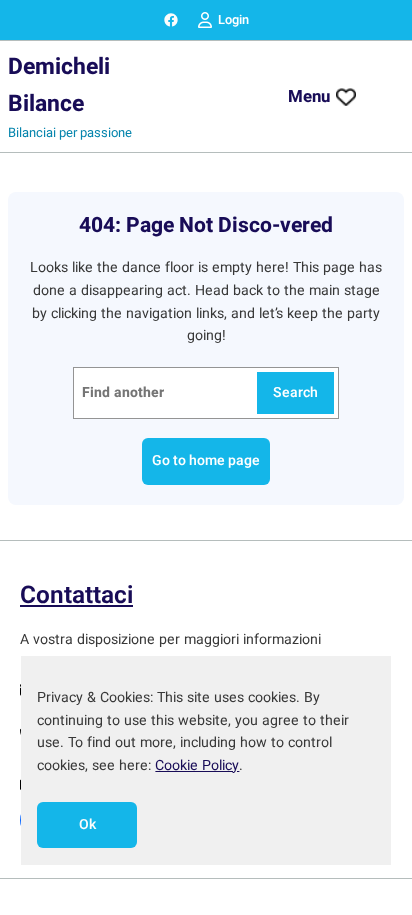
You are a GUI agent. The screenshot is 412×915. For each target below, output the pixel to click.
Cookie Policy (197, 765)
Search (295, 392)
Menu (309, 96)
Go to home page (206, 460)
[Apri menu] (383, 97)
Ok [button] (87, 824)
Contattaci (76, 595)
